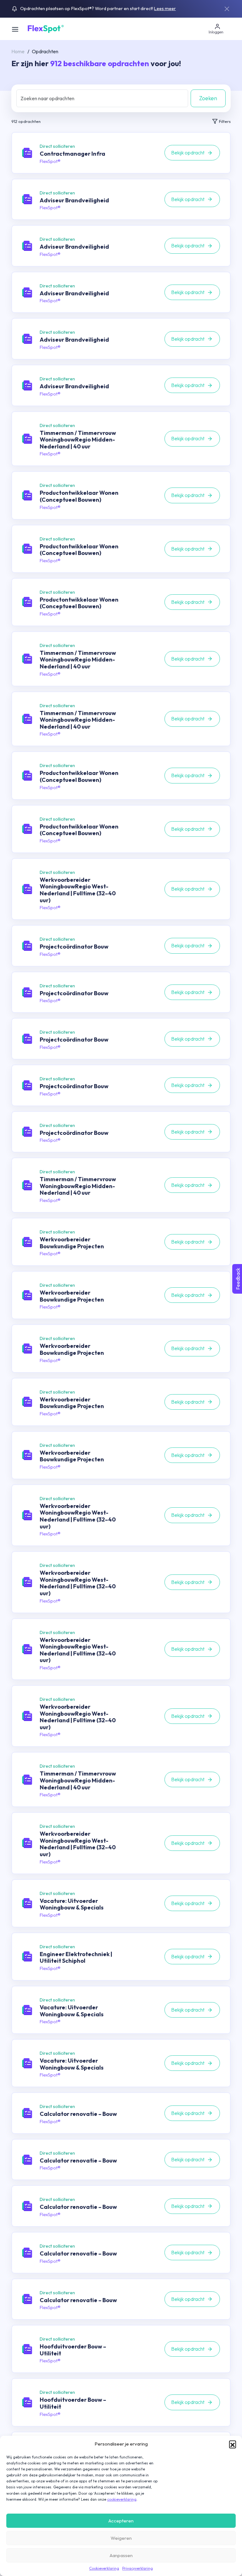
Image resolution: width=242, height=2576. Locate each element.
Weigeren (121, 2538)
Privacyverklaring (138, 2568)
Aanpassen (121, 2555)
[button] (233, 2444)
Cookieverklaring (104, 2568)
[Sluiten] (227, 9)
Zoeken (208, 98)
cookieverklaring (122, 2499)
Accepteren (121, 2521)
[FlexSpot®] (45, 28)
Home (18, 51)
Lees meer (165, 9)
